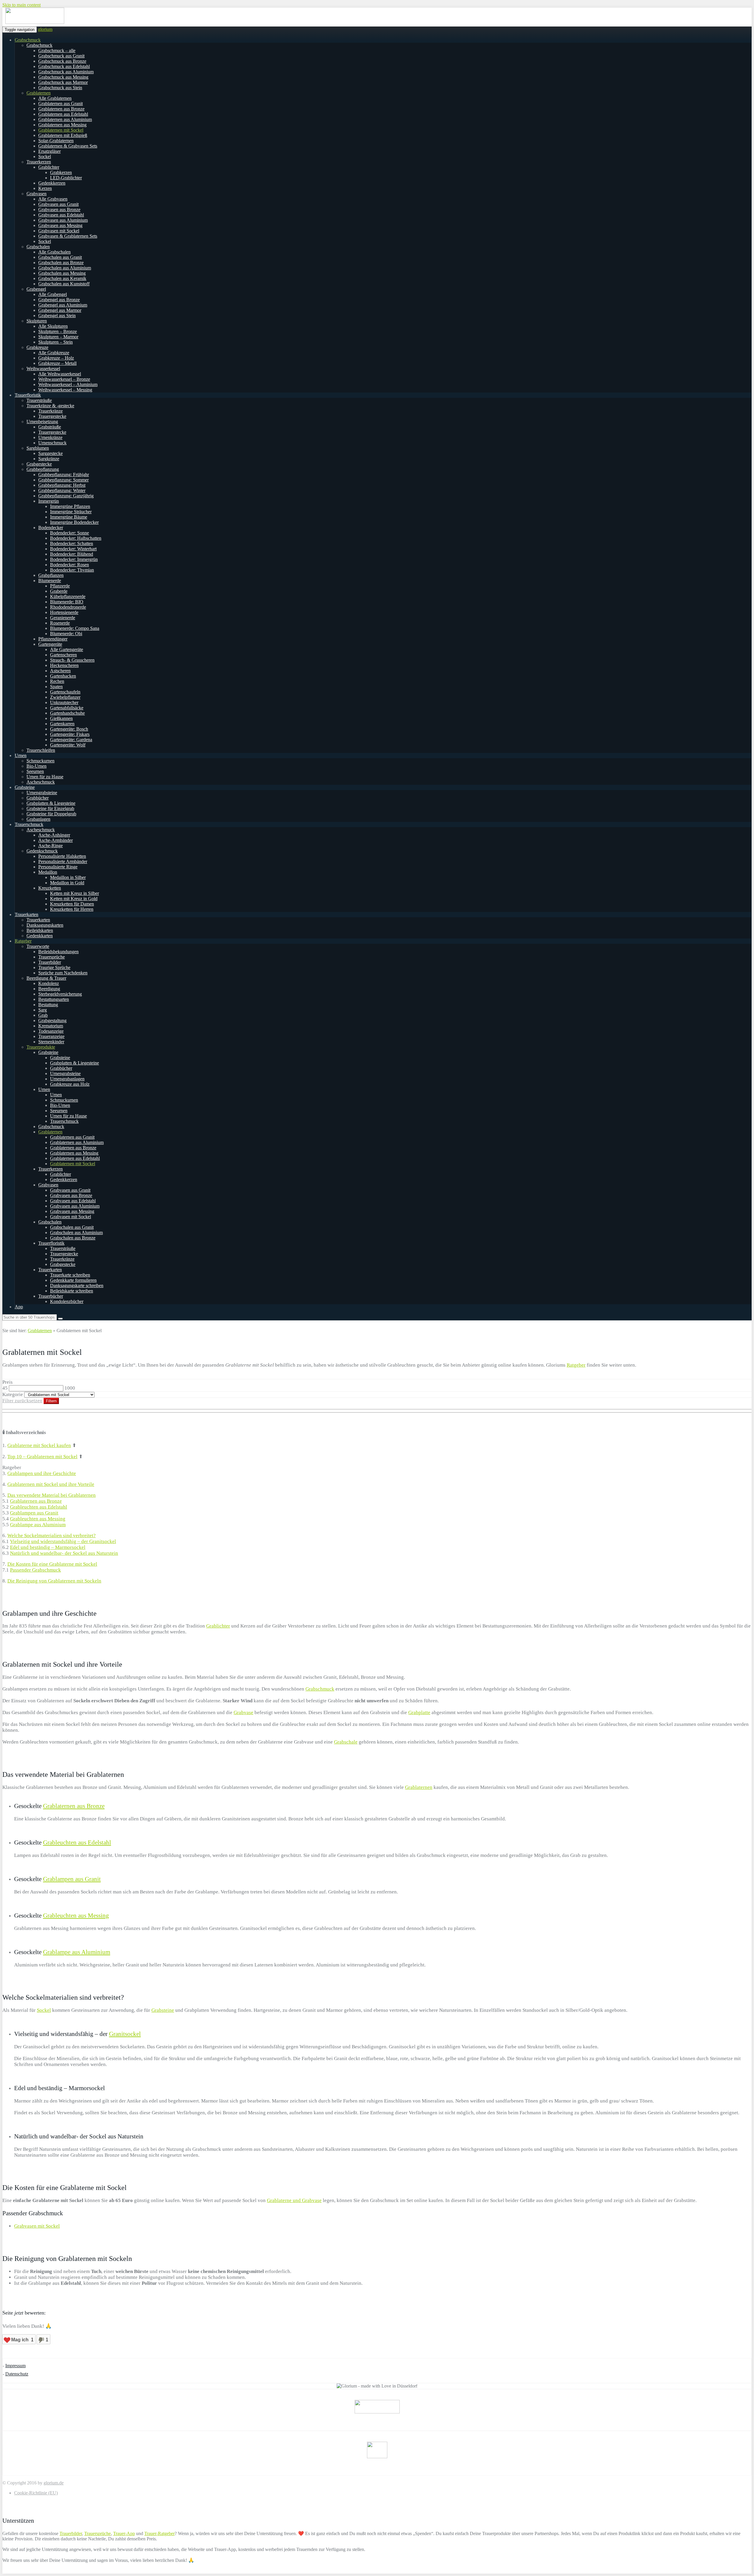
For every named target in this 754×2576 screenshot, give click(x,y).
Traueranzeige (51, 1036)
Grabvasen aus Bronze (59, 210)
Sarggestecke (51, 453)
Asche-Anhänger (54, 835)
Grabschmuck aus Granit (61, 56)
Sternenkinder (51, 1042)
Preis (8, 1382)
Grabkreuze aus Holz (70, 1084)
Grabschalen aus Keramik (62, 278)
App (19, 1307)
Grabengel (36, 289)
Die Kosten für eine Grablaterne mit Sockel (52, 1564)
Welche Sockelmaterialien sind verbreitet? (52, 1535)
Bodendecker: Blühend (72, 554)
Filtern (51, 1401)
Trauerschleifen (41, 750)
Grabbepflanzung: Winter (62, 490)
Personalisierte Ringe (58, 867)
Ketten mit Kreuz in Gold (74, 899)
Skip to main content (22, 5)
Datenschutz (17, 2374)
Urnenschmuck (52, 443)
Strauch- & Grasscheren (72, 660)
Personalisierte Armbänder (63, 861)
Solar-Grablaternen (56, 141)
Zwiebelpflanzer (65, 697)
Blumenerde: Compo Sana (75, 628)
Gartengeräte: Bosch (69, 729)
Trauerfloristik (28, 395)
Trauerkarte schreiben (70, 1275)
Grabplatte (419, 1712)
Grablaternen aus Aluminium (65, 119)
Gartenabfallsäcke (67, 708)
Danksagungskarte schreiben (77, 1285)
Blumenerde (50, 581)
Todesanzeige (51, 1031)
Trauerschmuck (29, 824)
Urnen (21, 755)
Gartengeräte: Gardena (71, 740)
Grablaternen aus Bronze (61, 109)
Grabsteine (25, 787)
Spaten (56, 687)
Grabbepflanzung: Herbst (62, 485)
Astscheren (60, 671)
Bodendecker (51, 528)
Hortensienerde (64, 612)
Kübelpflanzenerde (68, 596)
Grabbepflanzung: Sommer (63, 480)
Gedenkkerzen (52, 183)
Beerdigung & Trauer (46, 978)
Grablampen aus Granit (34, 1513)
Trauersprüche (52, 957)
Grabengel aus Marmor (60, 310)
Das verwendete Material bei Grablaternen (52, 1495)
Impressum (15, 2366)
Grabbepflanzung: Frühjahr (64, 475)
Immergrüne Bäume (69, 517)
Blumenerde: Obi (66, 634)
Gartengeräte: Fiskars (70, 734)
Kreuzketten (50, 888)
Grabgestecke (39, 464)
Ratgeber (23, 941)
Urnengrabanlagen (67, 1079)
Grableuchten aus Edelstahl (39, 1507)
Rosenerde (60, 623)
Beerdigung (49, 989)
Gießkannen (61, 718)
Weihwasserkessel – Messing (65, 390)
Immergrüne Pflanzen (70, 506)
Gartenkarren (62, 724)
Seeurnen (35, 771)
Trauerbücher (51, 1296)
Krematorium (51, 1026)
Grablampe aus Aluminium (38, 1525)
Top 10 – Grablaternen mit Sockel (42, 1457)
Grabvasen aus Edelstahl (61, 215)
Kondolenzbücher (67, 1301)
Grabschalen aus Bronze (61, 263)
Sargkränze (49, 459)
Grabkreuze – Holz (56, 358)
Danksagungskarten (45, 925)
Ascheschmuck (41, 782)
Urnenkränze (50, 437)
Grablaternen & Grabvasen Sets (68, 146)
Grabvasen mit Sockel (59, 231)
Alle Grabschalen (54, 252)
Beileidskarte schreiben (72, 1291)
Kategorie (13, 1394)
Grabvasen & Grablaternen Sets (68, 236)
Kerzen (45, 188)
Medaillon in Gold (67, 883)
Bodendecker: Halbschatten (76, 538)
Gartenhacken (63, 676)
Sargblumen (38, 448)
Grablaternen (39, 93)
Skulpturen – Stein (56, 342)
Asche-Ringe (51, 846)
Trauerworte (38, 946)
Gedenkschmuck (42, 851)
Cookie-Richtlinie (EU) (36, 2493)
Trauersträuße (39, 400)
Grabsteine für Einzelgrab (50, 808)
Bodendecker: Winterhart (73, 549)
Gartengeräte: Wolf (68, 745)
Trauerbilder (50, 962)
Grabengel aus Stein (57, 316)
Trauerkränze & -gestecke (50, 406)
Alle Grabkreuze (54, 353)
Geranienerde (63, 618)
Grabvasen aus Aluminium (63, 220)
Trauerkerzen (39, 162)
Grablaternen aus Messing (62, 125)
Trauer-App (124, 2533)
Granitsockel (125, 2034)
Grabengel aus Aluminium (63, 305)
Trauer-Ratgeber (159, 2533)
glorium (45, 29)
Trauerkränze (51, 411)
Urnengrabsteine (42, 793)
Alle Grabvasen (53, 199)
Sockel (45, 157)
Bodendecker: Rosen (70, 565)
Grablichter (49, 167)
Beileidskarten (40, 930)
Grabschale (346, 1742)
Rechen (57, 681)
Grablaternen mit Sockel (61, 130)
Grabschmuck (28, 40)
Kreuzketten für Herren (72, 909)
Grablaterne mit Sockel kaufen (39, 1445)
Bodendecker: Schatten (72, 543)
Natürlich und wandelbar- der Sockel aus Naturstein (64, 1553)
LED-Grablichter (66, 178)
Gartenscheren (63, 655)
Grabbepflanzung (43, 469)
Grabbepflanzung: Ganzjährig (66, 496)
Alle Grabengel (53, 294)
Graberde (59, 591)
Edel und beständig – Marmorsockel (48, 1547)
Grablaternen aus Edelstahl (63, 114)
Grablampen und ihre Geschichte (42, 1473)
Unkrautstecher (64, 702)
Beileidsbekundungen (58, 952)
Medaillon (48, 872)
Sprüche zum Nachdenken (63, 973)
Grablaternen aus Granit (61, 104)
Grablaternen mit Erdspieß (63, 135)
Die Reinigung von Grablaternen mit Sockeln (54, 1581)
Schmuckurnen (40, 761)
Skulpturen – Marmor (58, 337)
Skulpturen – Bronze (58, 331)
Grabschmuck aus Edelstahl (64, 66)
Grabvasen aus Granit (58, 204)
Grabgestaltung (52, 1020)
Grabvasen (37, 194)
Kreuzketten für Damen (72, 904)
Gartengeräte (50, 644)
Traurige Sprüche (54, 967)
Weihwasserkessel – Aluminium (68, 384)
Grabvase (243, 1712)
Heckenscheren (64, 665)
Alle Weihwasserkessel (60, 374)
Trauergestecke (52, 416)
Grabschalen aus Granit (60, 257)
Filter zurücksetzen (22, 1401)
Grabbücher (38, 798)
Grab (43, 1015)
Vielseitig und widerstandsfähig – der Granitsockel (63, 1541)
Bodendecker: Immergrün (74, 559)
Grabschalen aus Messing (62, 273)
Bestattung (48, 1005)
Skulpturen (37, 321)
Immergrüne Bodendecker (74, 522)
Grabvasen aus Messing (60, 225)
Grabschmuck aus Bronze (62, 61)
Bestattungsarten (54, 999)
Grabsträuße (50, 427)
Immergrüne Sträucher (71, 512)
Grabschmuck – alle (57, 51)
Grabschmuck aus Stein (60, 88)
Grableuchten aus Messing (38, 1519)
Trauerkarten (27, 914)
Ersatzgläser (49, 151)
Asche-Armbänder (56, 840)
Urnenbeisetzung (42, 422)
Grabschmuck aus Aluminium (66, 72)
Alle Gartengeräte (67, 649)
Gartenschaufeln (65, 692)
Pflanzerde (60, 586)
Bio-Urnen (37, 766)
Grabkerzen (61, 172)
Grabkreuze (37, 347)
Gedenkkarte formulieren (73, 1280)
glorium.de (54, 2483)
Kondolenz (49, 983)
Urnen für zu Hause (45, 777)
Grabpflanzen (51, 575)
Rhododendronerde (68, 607)
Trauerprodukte (41, 1047)
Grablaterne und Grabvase (294, 2200)
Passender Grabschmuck (35, 1570)
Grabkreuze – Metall (57, 363)
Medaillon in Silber (68, 877)
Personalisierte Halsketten (62, 856)
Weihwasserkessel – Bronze (64, 379)
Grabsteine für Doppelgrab (51, 814)
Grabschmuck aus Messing (63, 77)
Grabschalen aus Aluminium (65, 268)
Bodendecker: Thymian (72, 570)
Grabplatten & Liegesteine (51, 803)
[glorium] (35, 23)
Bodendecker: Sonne (70, 533)
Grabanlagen (38, 819)
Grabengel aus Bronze (59, 300)
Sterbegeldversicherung (60, 994)
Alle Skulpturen (53, 326)
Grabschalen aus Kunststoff (64, 284)
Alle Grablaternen (55, 98)
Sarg (43, 1010)
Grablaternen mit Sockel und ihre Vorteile (51, 1484)
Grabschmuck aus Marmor (63, 82)
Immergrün (49, 501)
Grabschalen (38, 247)
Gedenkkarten (40, 936)
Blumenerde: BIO (67, 602)
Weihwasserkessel (43, 369)
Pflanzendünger (53, 639)
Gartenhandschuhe (67, 713)
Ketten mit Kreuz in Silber (75, 893)
